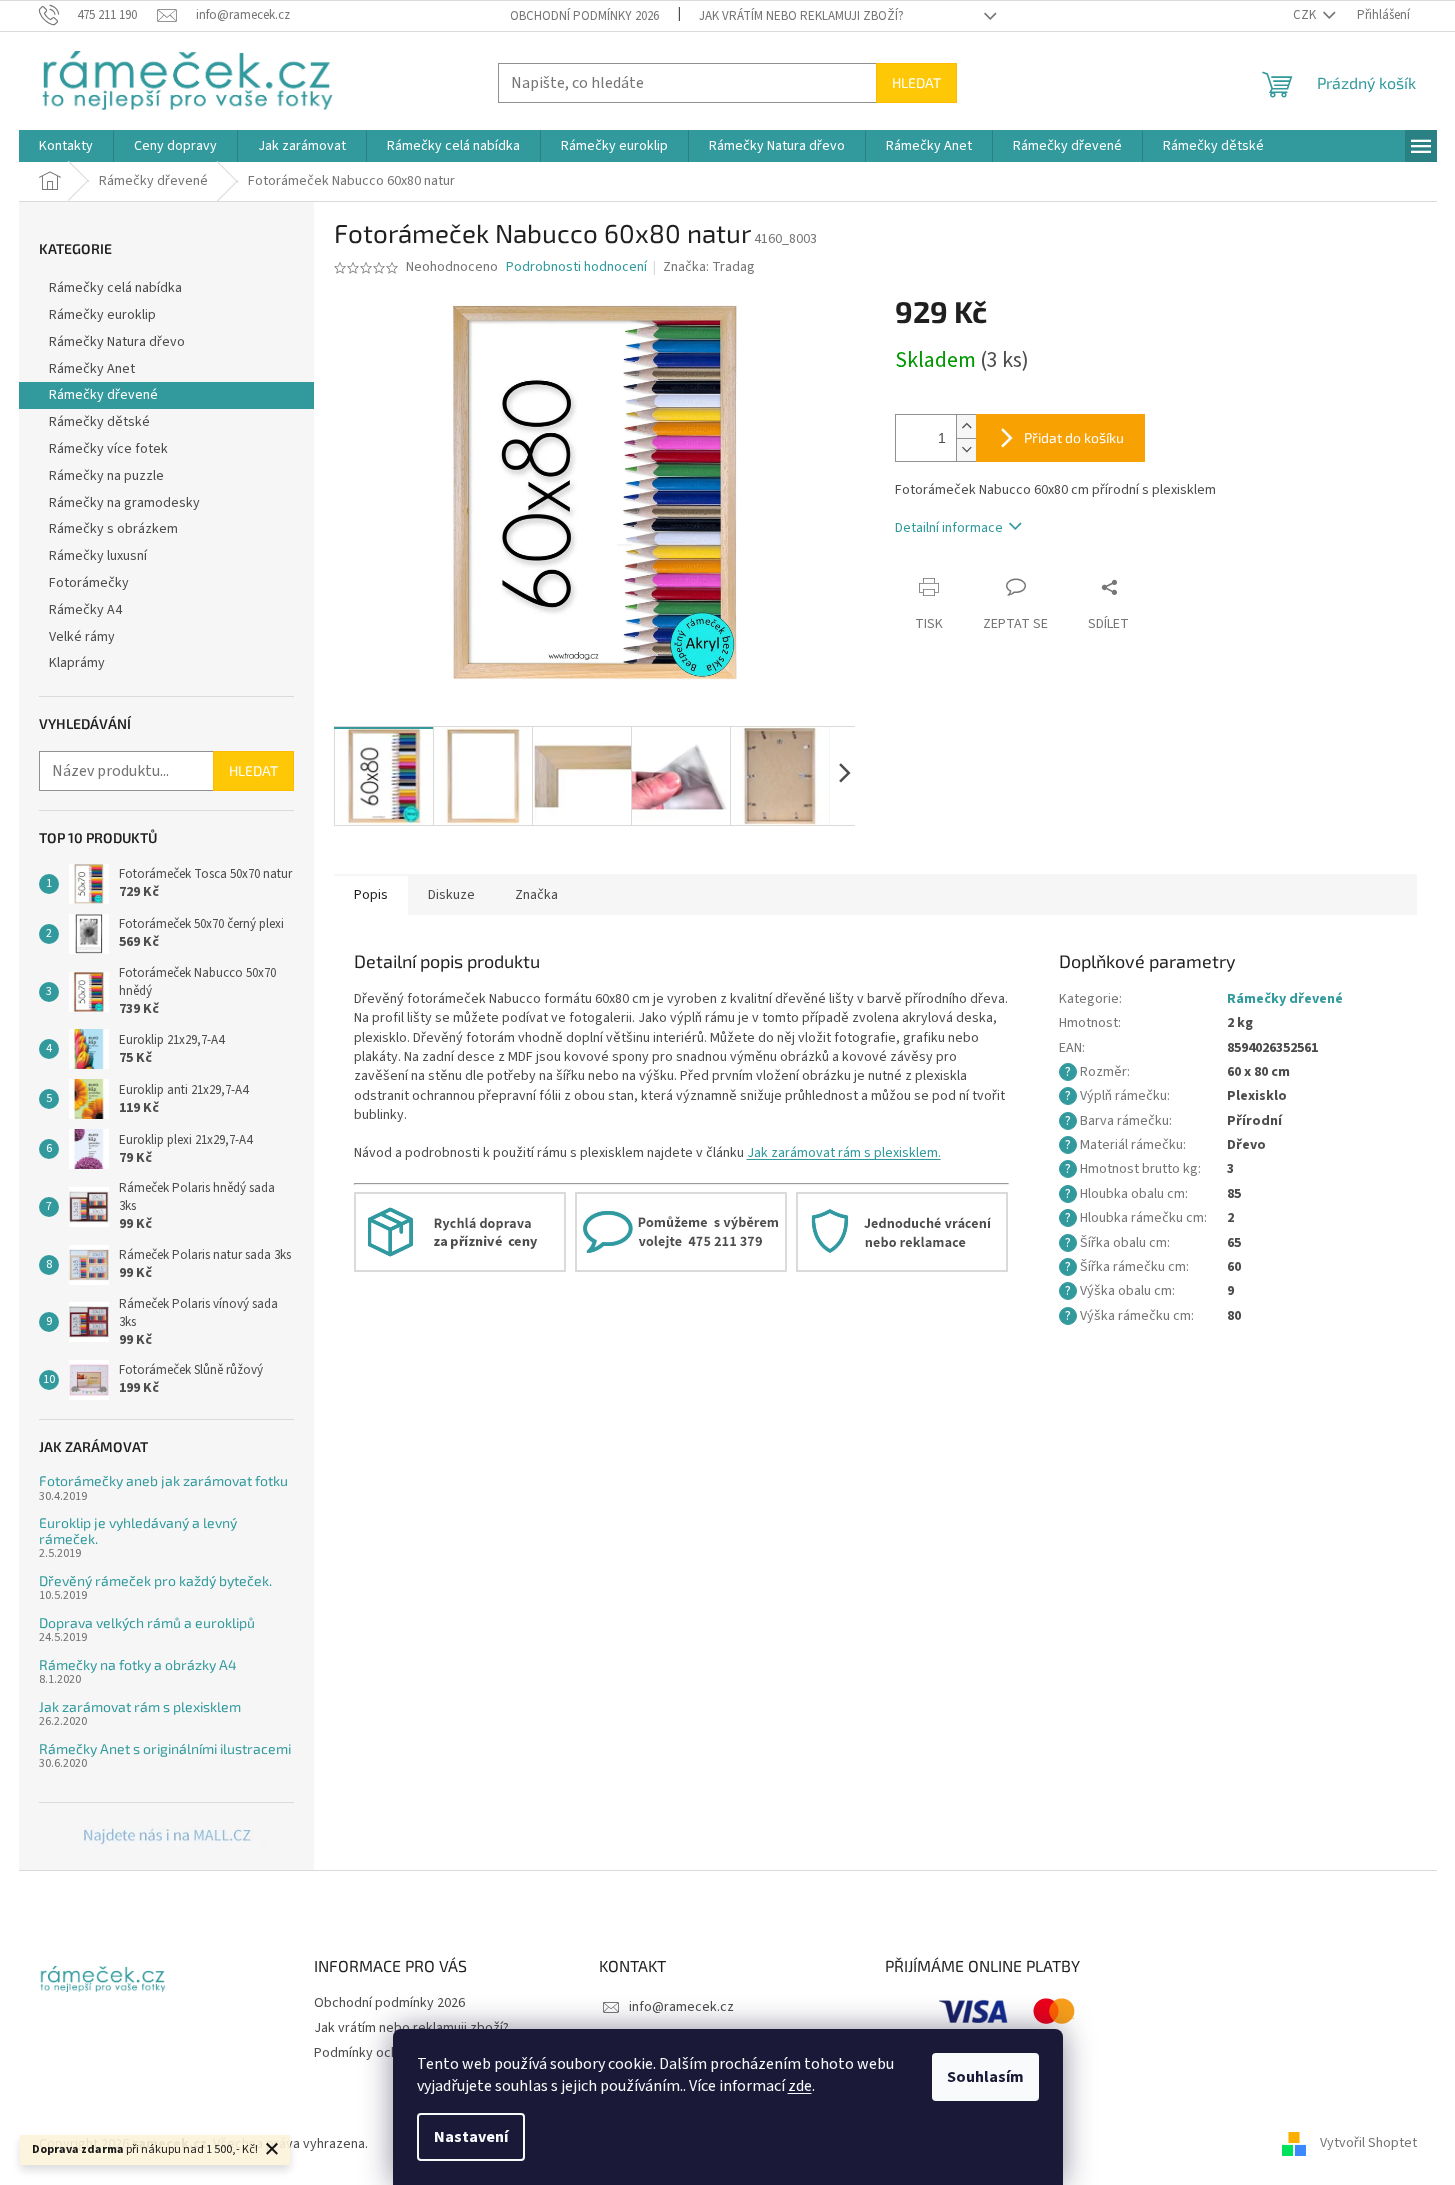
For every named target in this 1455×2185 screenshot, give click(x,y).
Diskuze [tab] (451, 895)
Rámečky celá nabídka (115, 288)
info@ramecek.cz (681, 2007)
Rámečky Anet (92, 369)
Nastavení (471, 2137)
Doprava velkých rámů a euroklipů (147, 1622)
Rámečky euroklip (102, 315)
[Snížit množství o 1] (966, 449)
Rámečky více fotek (108, 449)
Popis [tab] (371, 895)
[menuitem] (66, 146)
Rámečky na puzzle (106, 476)
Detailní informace (949, 528)
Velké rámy (82, 637)
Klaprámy (77, 663)
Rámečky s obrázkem (113, 529)
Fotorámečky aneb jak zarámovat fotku (163, 1480)
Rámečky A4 (85, 610)
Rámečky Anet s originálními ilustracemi (165, 1748)
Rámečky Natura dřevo (117, 342)
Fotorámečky (89, 583)
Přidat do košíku (1074, 437)
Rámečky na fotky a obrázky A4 (138, 1664)
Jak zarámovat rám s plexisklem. (844, 1153)
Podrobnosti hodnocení (576, 267)
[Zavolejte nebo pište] (681, 1231)
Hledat (916, 82)
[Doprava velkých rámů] (460, 1231)
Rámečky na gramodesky (124, 503)
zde (800, 2086)
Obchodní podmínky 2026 (584, 16)
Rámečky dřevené (103, 395)
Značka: (709, 267)
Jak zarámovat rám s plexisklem (140, 1706)
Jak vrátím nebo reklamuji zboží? (801, 16)
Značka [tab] (536, 895)
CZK (1306, 15)
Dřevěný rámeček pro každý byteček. (155, 1580)
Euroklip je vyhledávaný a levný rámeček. (138, 1530)
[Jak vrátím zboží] (902, 1231)
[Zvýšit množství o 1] (966, 426)
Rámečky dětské (99, 422)
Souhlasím (985, 2077)
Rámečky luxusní (98, 556)
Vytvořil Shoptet (1368, 2144)
